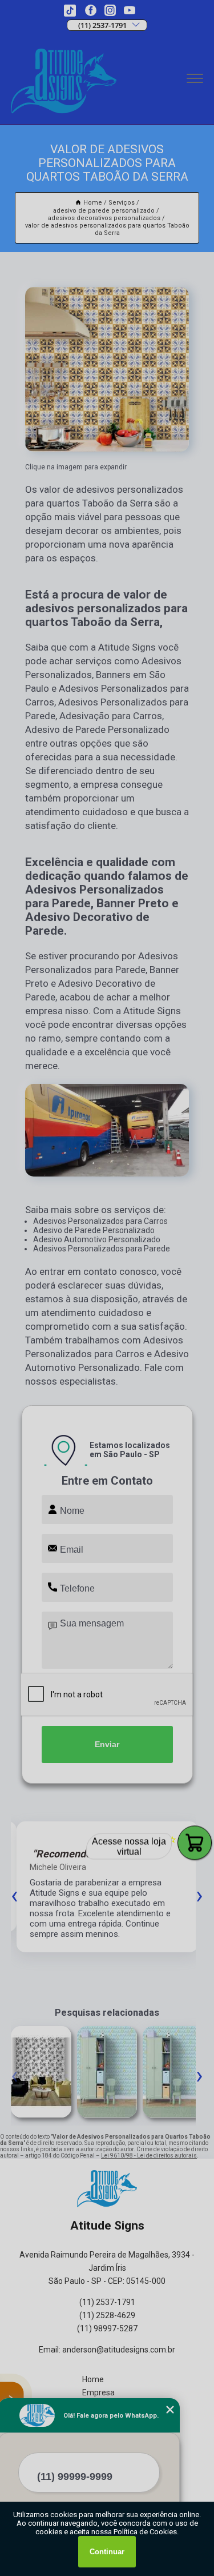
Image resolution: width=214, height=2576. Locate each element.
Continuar (107, 2552)
